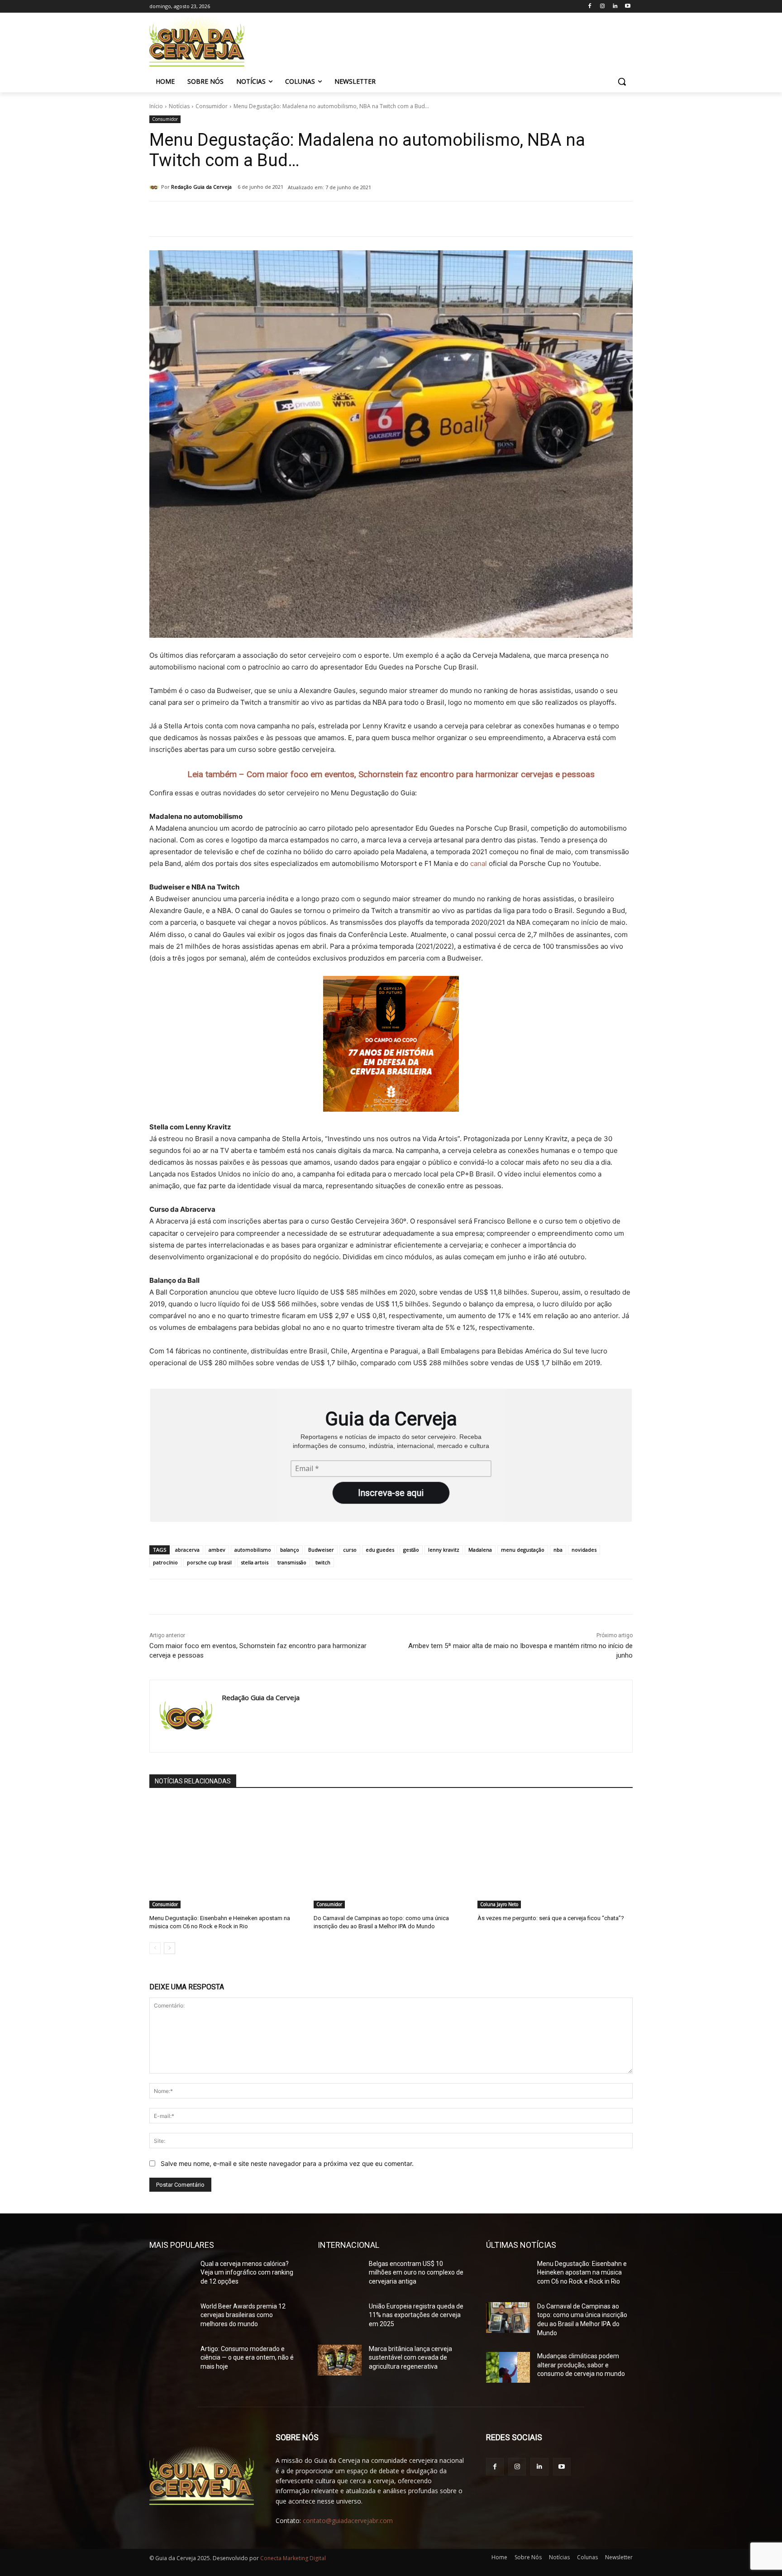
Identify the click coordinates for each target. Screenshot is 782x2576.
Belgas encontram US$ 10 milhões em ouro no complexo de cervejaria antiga (416, 2273)
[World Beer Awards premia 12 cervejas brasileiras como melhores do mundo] (171, 2318)
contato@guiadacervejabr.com (348, 2521)
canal (479, 863)
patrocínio (165, 1562)
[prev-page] (155, 1948)
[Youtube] (627, 7)
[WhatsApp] (275, 220)
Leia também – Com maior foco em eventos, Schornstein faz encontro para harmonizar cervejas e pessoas (391, 774)
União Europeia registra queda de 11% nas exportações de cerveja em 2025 (416, 2315)
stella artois (255, 1562)
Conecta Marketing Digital (293, 2558)
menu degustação (523, 1550)
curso (350, 1550)
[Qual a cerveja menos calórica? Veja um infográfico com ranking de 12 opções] (171, 2275)
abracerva (187, 1550)
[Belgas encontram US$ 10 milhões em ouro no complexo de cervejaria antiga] (340, 2275)
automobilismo (253, 1550)
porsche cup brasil (209, 1562)
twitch (323, 1562)
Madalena (480, 1550)
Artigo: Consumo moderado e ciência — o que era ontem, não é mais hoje (247, 2358)
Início (156, 106)
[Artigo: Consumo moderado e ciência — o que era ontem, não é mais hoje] (171, 2360)
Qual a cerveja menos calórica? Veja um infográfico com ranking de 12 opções (247, 2273)
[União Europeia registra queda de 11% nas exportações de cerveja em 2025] (340, 2318)
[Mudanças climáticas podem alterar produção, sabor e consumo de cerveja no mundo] (508, 2367)
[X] (254, 220)
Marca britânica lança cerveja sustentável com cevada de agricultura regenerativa (410, 2358)
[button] (622, 81)
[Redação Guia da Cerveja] (155, 187)
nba (558, 1550)
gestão (411, 1550)
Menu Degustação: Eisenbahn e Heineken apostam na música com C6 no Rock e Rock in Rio (582, 2273)
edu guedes (380, 1550)
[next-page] (169, 1948)
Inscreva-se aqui (391, 1493)
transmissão (292, 1562)
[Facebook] (590, 7)
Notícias (179, 106)
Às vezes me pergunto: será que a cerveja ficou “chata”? (551, 1918)
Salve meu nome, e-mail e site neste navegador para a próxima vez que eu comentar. (287, 2163)
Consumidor (212, 106)
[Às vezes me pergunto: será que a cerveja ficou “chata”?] (555, 1854)
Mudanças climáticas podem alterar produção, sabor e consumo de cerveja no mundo (581, 2365)
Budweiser (321, 1550)
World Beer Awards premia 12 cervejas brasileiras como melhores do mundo (243, 2315)
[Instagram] (603, 7)
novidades (584, 1550)
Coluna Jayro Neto (499, 1904)
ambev (217, 1550)
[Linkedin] (615, 7)
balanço (290, 1550)
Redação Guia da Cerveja (201, 187)
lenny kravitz (444, 1550)
